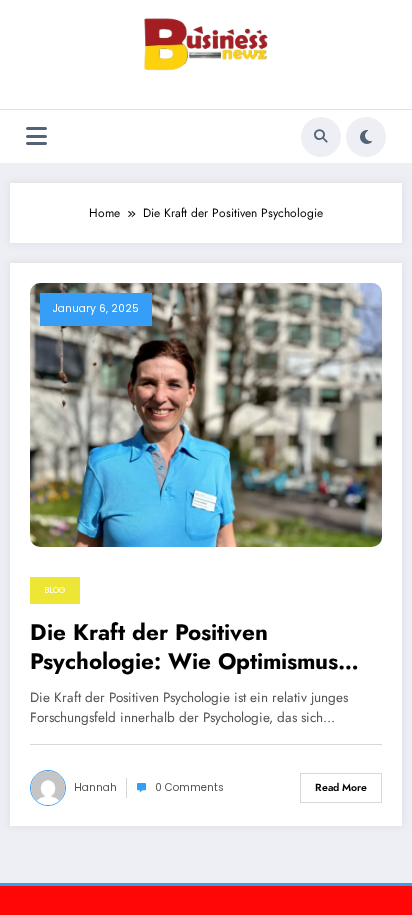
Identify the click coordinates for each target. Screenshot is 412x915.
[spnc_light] (366, 137)
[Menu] (36, 136)
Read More (341, 787)
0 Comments (189, 787)
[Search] (321, 137)
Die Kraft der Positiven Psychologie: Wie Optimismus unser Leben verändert (184, 647)
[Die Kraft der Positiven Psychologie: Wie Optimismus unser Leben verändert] (206, 414)
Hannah (95, 787)
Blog (55, 590)
